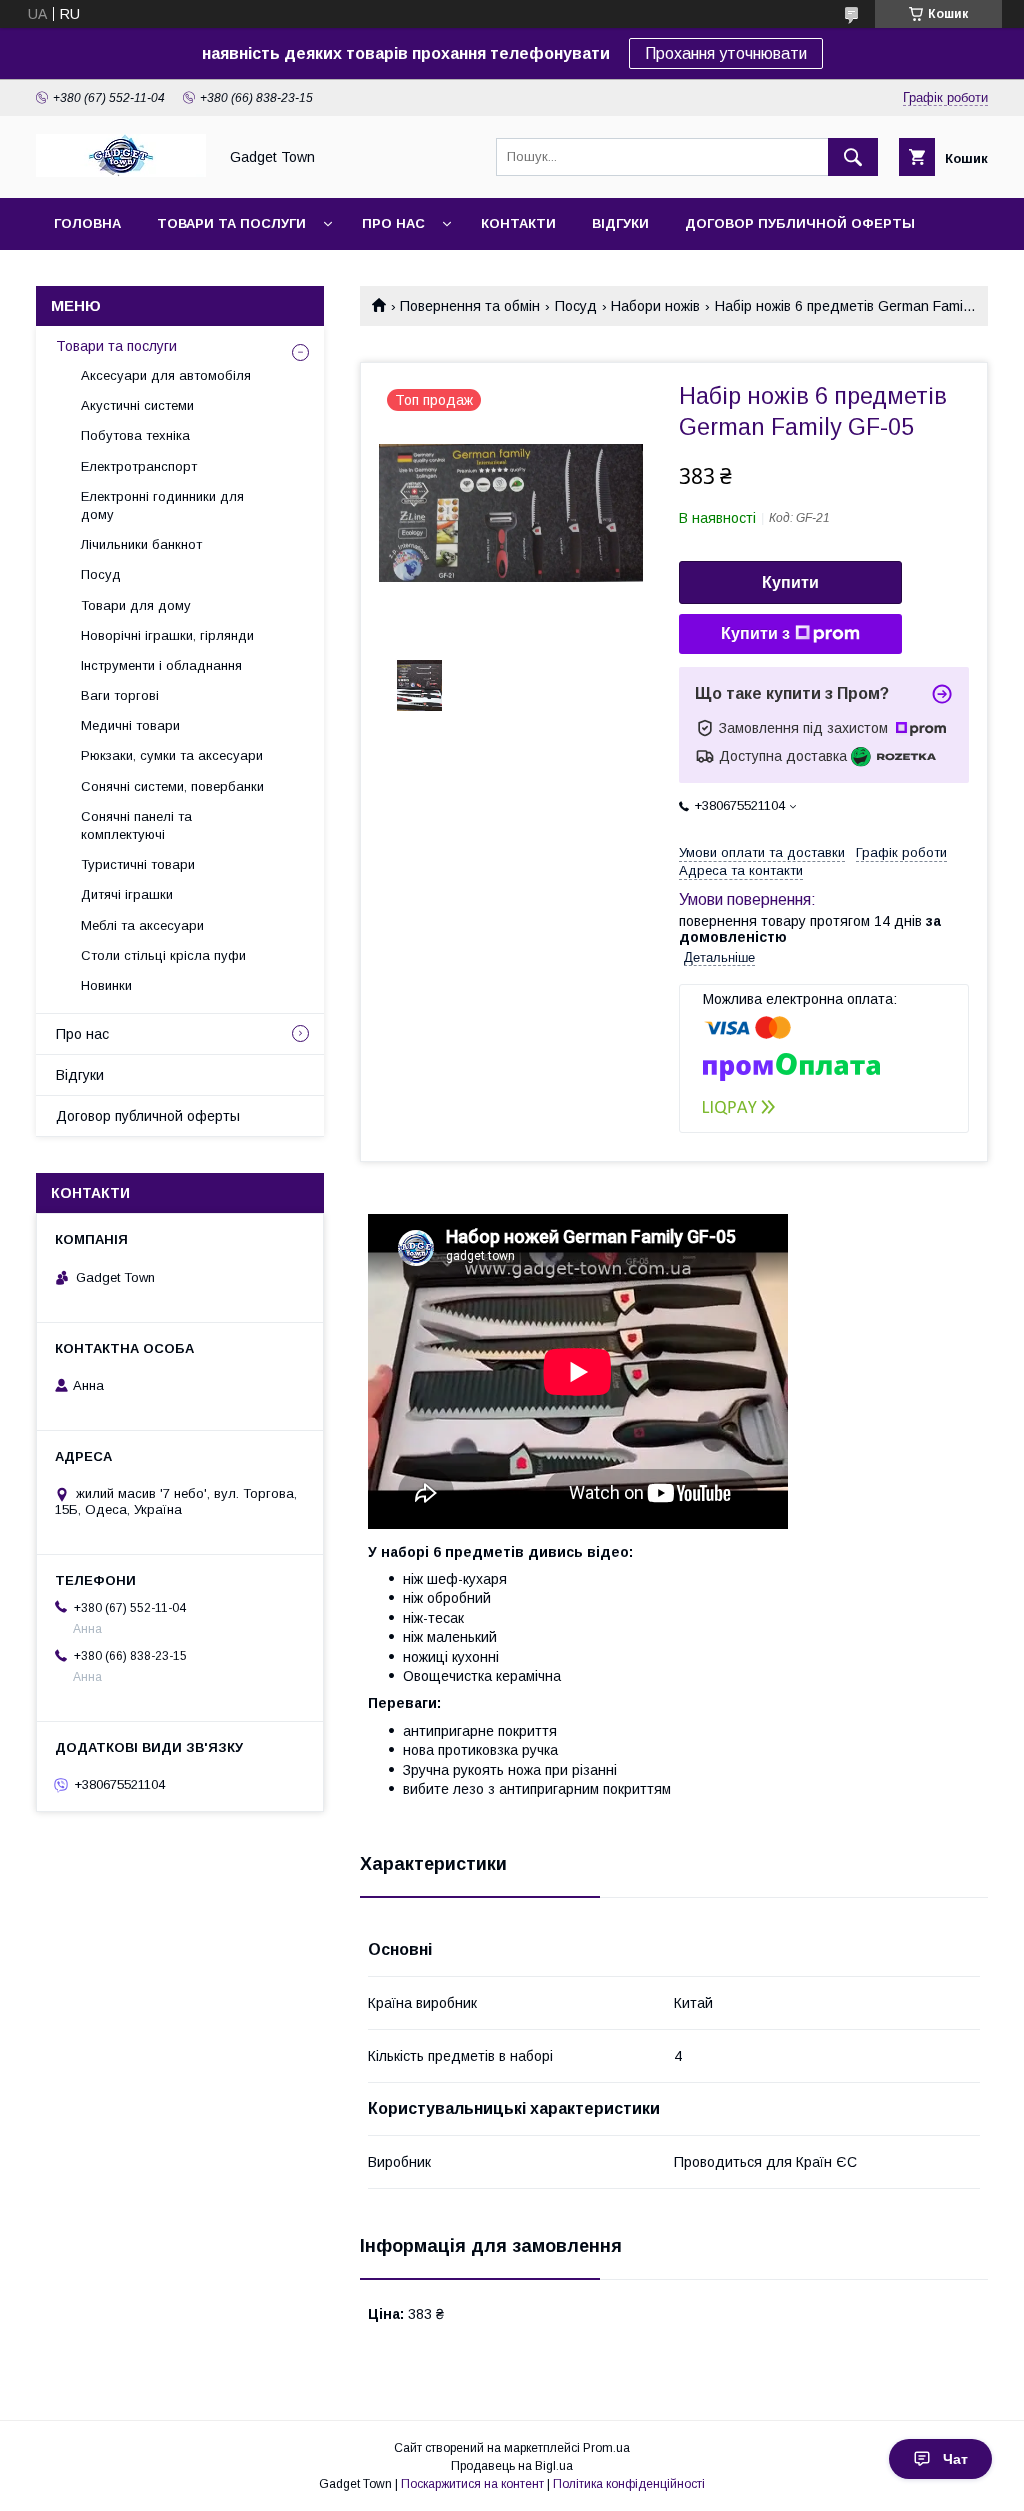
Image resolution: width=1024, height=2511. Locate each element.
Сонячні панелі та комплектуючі (136, 825)
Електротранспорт (139, 466)
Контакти (518, 223)
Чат (955, 2459)
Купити (790, 582)
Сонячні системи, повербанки (172, 786)
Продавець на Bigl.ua (512, 2466)
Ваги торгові (120, 695)
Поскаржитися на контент (472, 2484)
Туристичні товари (138, 864)
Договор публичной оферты (800, 223)
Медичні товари (130, 725)
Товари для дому (136, 605)
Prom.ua (606, 2448)
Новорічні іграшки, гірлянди (167, 635)
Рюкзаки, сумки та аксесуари (172, 755)
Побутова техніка (135, 435)
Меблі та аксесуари (142, 925)
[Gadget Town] (121, 172)
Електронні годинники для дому (162, 505)
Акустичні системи (137, 405)
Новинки (106, 985)
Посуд (576, 306)
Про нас (393, 223)
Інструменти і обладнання (161, 665)
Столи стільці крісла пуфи (163, 955)
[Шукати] (853, 157)
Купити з (755, 633)
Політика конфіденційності (629, 2484)
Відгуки (620, 223)
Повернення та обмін (470, 306)
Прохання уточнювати (726, 53)
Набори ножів (655, 306)
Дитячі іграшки (127, 894)
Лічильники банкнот (141, 544)
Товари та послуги (231, 223)
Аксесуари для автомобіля (166, 375)
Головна (87, 223)
